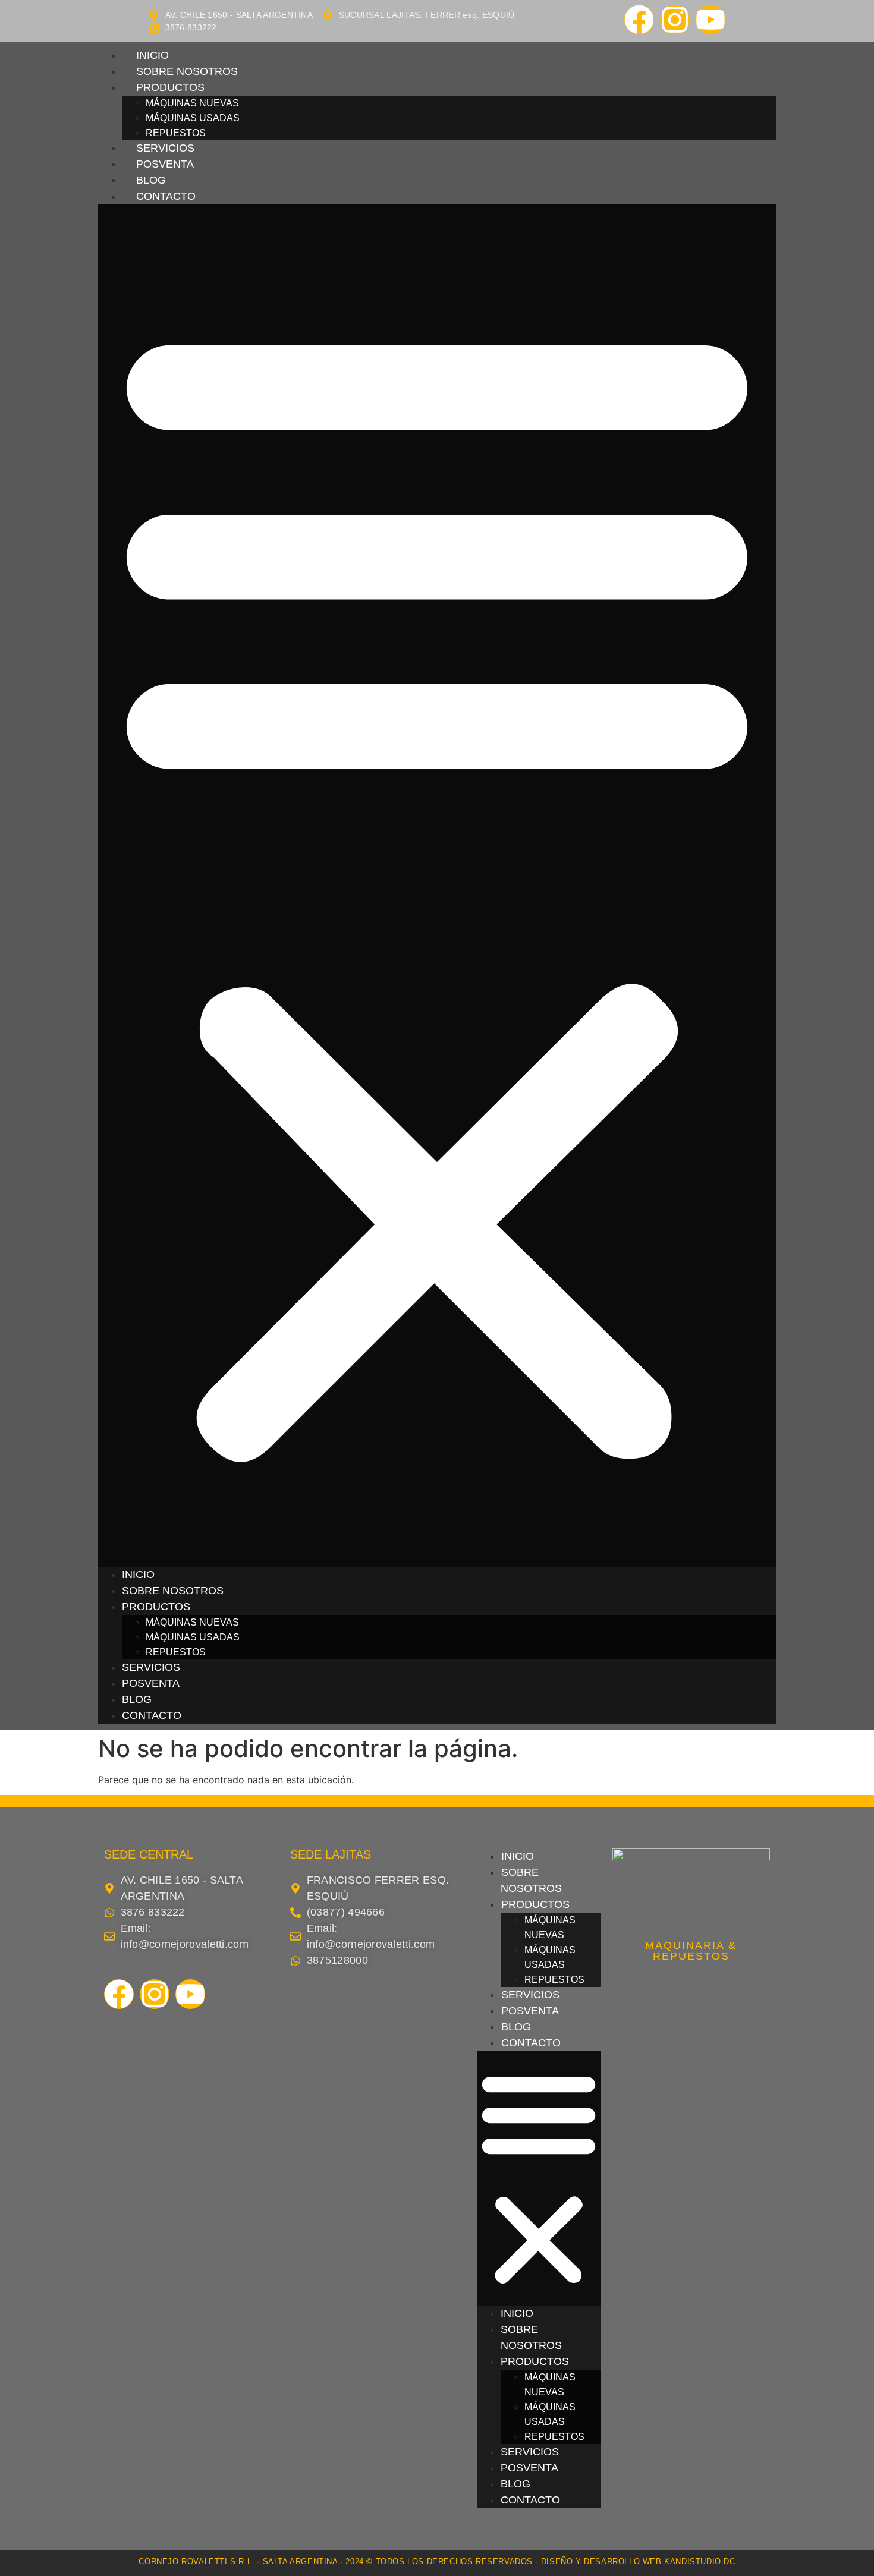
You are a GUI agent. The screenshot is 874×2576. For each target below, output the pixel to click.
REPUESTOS (176, 133)
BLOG (151, 180)
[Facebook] (639, 20)
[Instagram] (675, 20)
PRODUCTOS (170, 87)
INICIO (153, 55)
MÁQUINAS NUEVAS (192, 103)
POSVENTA (165, 164)
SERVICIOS (165, 148)
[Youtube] (710, 20)
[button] (437, 886)
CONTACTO (166, 196)
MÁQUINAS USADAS (193, 118)
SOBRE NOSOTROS (187, 71)
